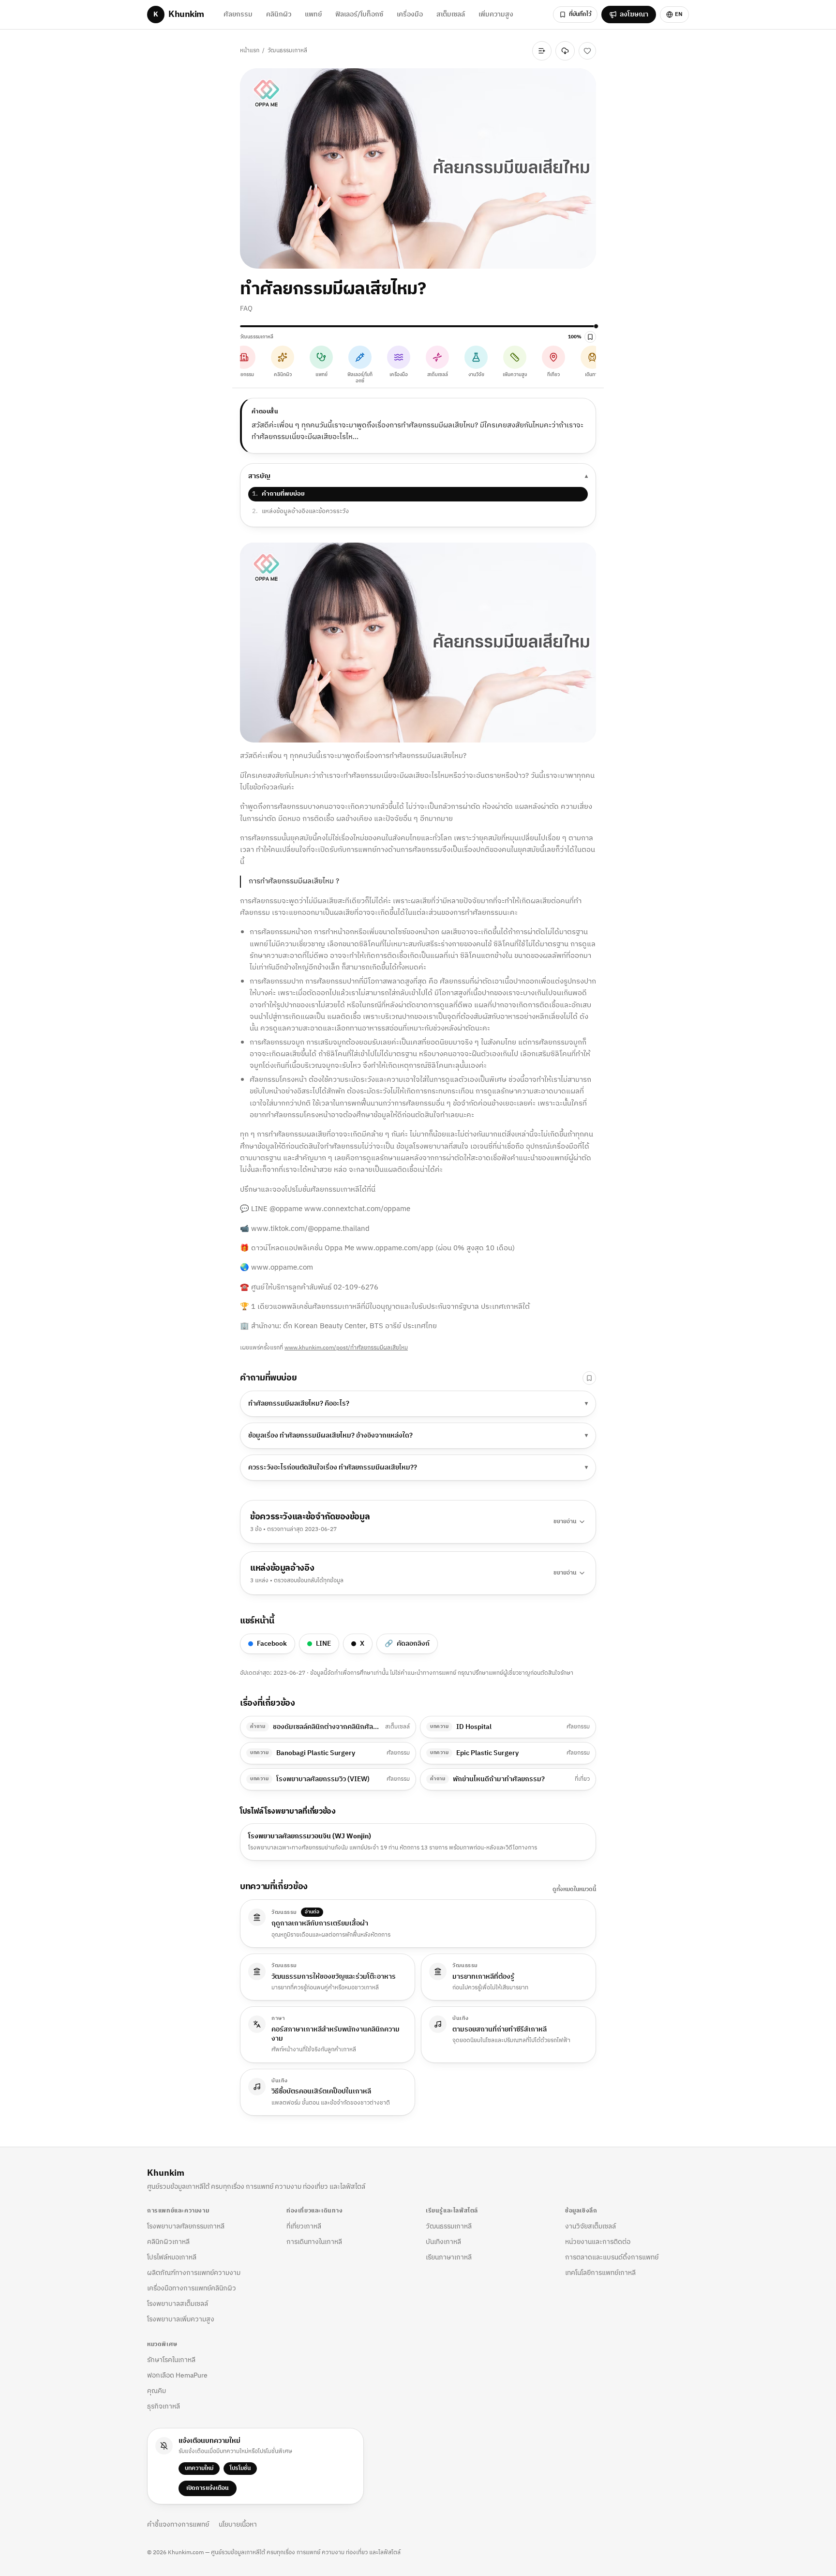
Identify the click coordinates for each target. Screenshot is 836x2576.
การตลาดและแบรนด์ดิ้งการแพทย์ (612, 2257)
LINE (323, 1644)
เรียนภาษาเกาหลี (449, 2257)
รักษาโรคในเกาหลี (171, 2360)
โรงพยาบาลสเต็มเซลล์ (178, 2304)
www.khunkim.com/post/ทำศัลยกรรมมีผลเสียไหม (346, 1348)
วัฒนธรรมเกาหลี (287, 51)
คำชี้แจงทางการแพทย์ (178, 2525)
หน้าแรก (250, 51)
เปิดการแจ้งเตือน (208, 2488)
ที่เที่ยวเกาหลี (304, 2226)
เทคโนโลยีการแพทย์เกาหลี (600, 2273)
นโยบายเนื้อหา (238, 2525)
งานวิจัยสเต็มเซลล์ (590, 2226)
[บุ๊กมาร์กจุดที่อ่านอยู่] (590, 337)
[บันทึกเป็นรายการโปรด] (587, 51)
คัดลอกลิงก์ (407, 1644)
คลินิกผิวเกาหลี (168, 2242)
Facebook (272, 1644)
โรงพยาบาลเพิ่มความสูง (181, 2319)
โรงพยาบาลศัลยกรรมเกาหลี (186, 2226)
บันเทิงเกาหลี (443, 2242)
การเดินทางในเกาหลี (314, 2242)
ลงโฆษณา (634, 14)
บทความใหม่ (199, 2468)
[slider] (418, 326)
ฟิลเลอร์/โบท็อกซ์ (359, 14)
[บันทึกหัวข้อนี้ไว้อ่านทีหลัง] (589, 1378)
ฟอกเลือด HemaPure (177, 2375)
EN (679, 14)
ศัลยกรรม (238, 14)
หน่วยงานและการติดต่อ (598, 2242)
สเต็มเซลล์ (451, 14)
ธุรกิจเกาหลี (164, 2406)
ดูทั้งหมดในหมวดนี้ (574, 1890)
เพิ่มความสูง (496, 14)
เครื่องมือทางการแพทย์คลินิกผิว (192, 2288)
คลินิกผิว (279, 14)
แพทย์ (313, 14)
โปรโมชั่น (240, 2468)
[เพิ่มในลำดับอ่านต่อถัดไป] (542, 51)
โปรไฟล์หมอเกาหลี (172, 2257)
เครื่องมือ (410, 14)
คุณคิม (157, 2391)
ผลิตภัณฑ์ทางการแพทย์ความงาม (194, 2273)
